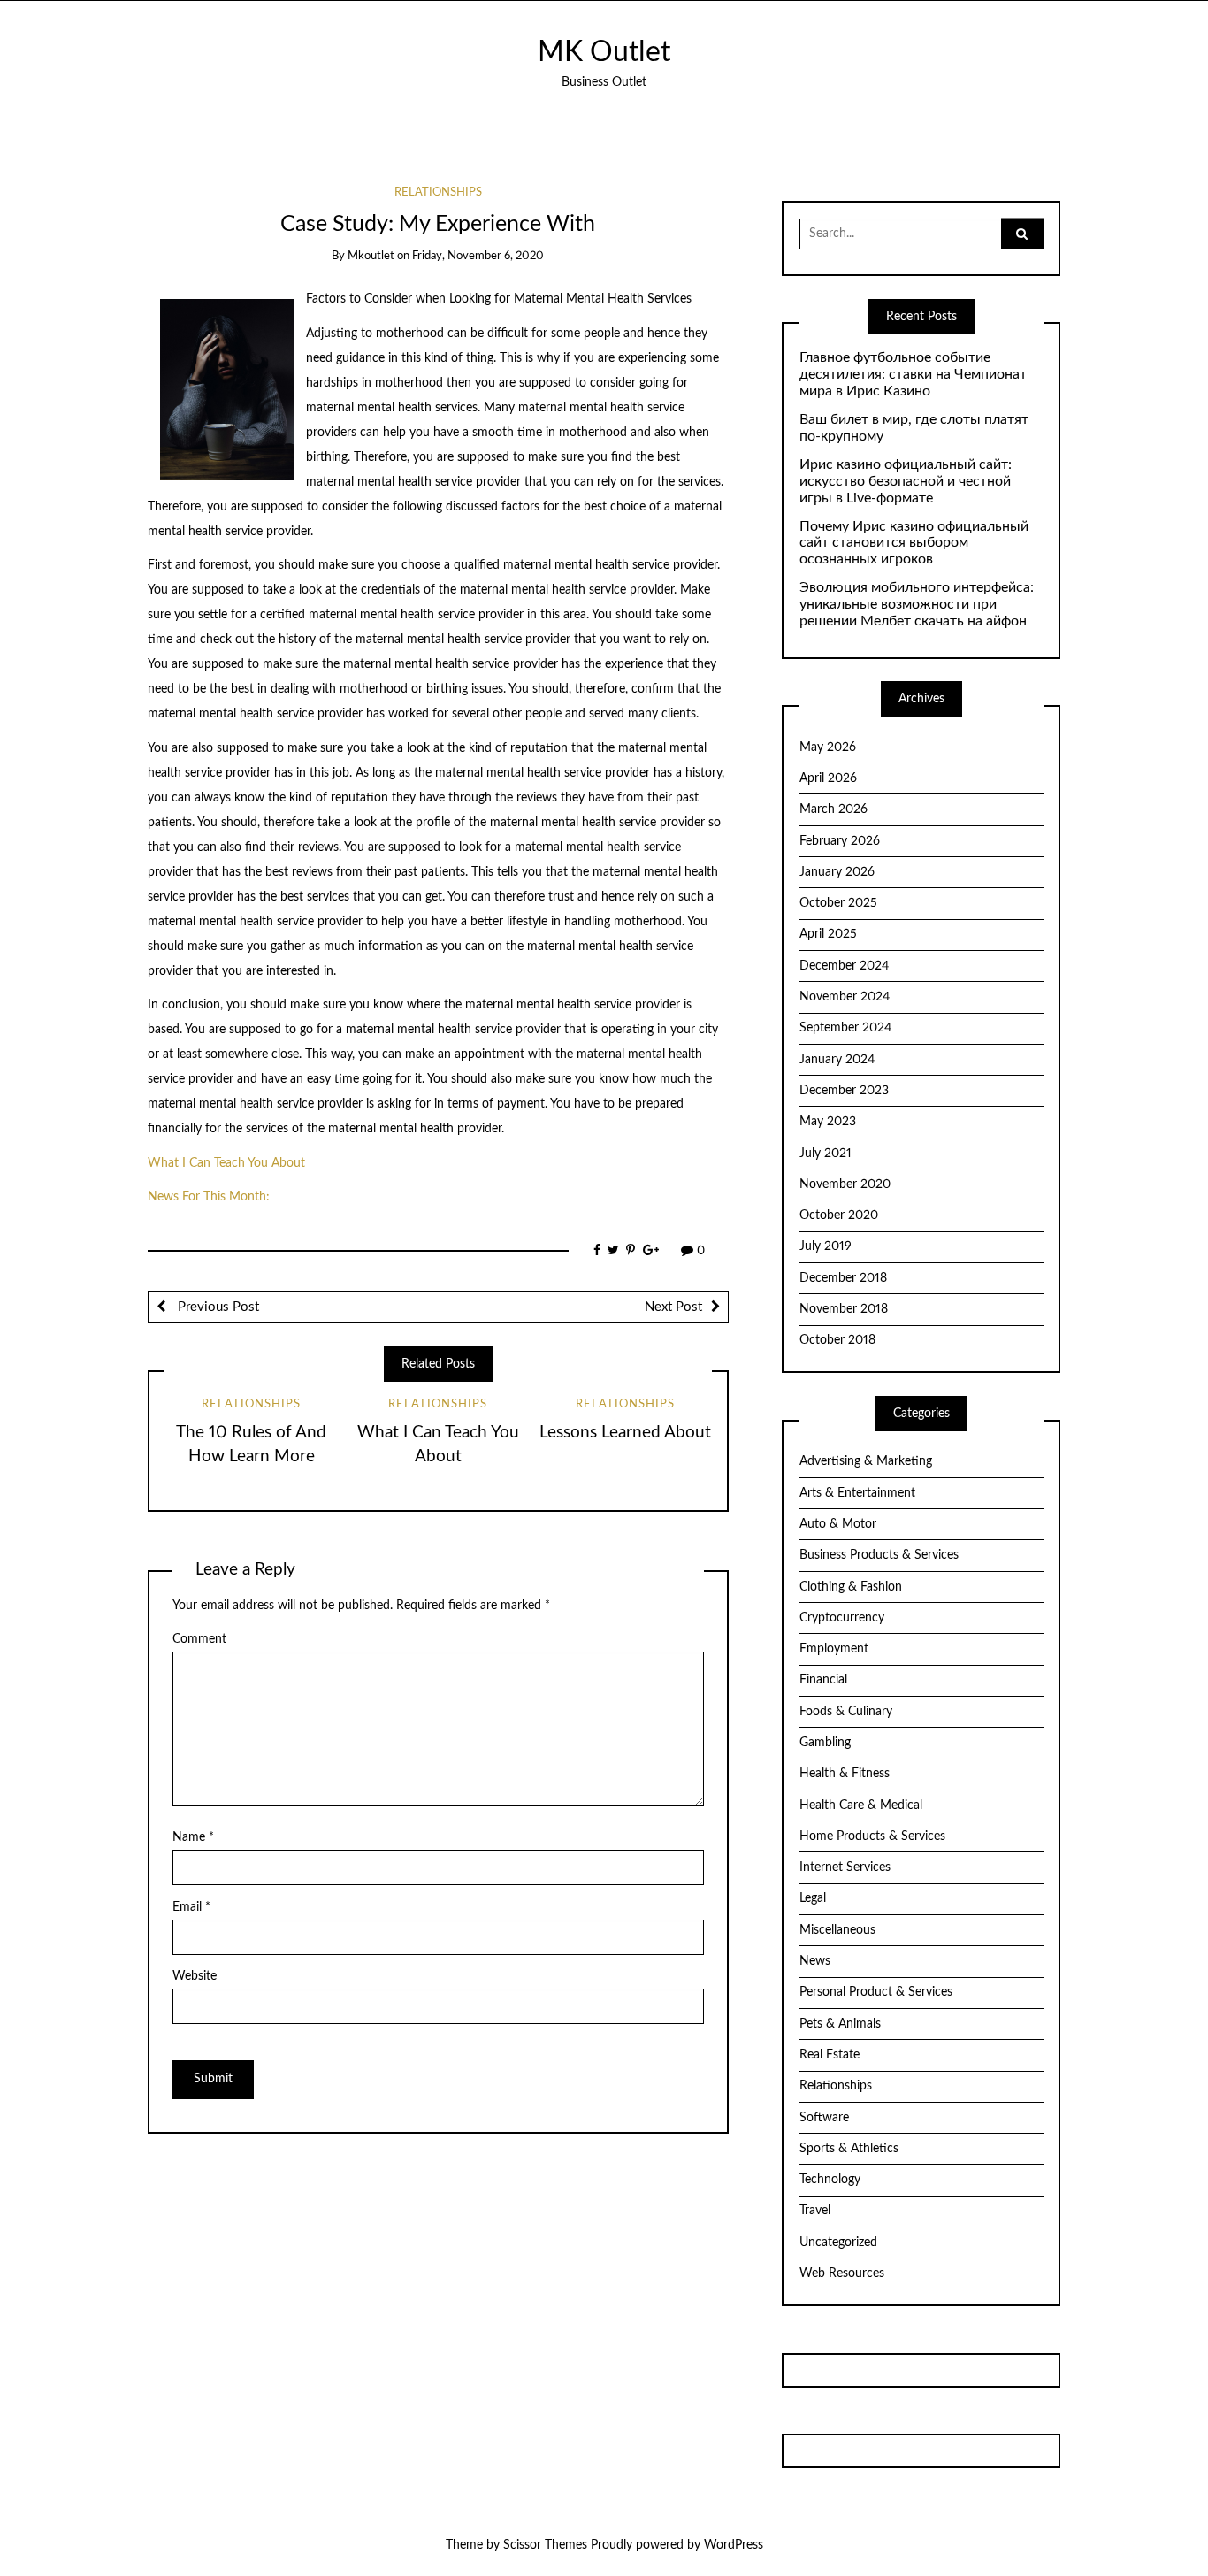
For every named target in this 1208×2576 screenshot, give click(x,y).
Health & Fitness (845, 1774)
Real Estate (830, 2055)
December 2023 (844, 1091)
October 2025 (838, 903)
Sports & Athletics (849, 2149)
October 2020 (839, 1215)
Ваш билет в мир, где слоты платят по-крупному (914, 428)
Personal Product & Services (876, 1992)
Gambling (825, 1743)
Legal (813, 1898)
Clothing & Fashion (851, 1587)
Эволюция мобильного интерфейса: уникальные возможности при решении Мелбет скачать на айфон (917, 604)
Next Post (673, 1307)
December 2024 (844, 966)
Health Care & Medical (861, 1805)
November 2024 (845, 997)
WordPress (734, 2545)
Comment (199, 1639)
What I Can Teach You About (226, 1163)
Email (191, 1907)
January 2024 (837, 1060)
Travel (815, 2211)
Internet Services (845, 1867)
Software (824, 2118)
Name (193, 1837)
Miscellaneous (837, 1930)
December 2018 (843, 1278)
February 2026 (840, 841)
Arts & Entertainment (857, 1493)
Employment (834, 1649)
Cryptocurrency (842, 1618)
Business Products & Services (879, 1555)
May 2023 (828, 1122)
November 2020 (845, 1184)
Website (195, 1976)
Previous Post (217, 1307)
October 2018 (837, 1340)
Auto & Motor (838, 1524)
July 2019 (826, 1246)
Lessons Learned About (625, 1433)
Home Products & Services (872, 1836)
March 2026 (833, 809)
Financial (823, 1680)
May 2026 (828, 747)
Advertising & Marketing (866, 1461)
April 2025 (828, 934)
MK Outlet (604, 53)
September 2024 (845, 1028)
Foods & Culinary (846, 1712)
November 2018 (844, 1309)
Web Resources (842, 2273)
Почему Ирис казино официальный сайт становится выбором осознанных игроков (914, 543)
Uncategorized (838, 2242)
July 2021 (826, 1154)
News (815, 1961)
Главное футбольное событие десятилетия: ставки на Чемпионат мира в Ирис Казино (913, 374)
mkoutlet (371, 256)
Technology (830, 2180)
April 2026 (828, 778)
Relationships (438, 192)
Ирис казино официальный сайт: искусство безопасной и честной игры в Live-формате (906, 481)
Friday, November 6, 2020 (478, 256)
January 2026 (837, 872)
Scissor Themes (545, 2545)
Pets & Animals (840, 2024)
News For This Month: (209, 1197)
